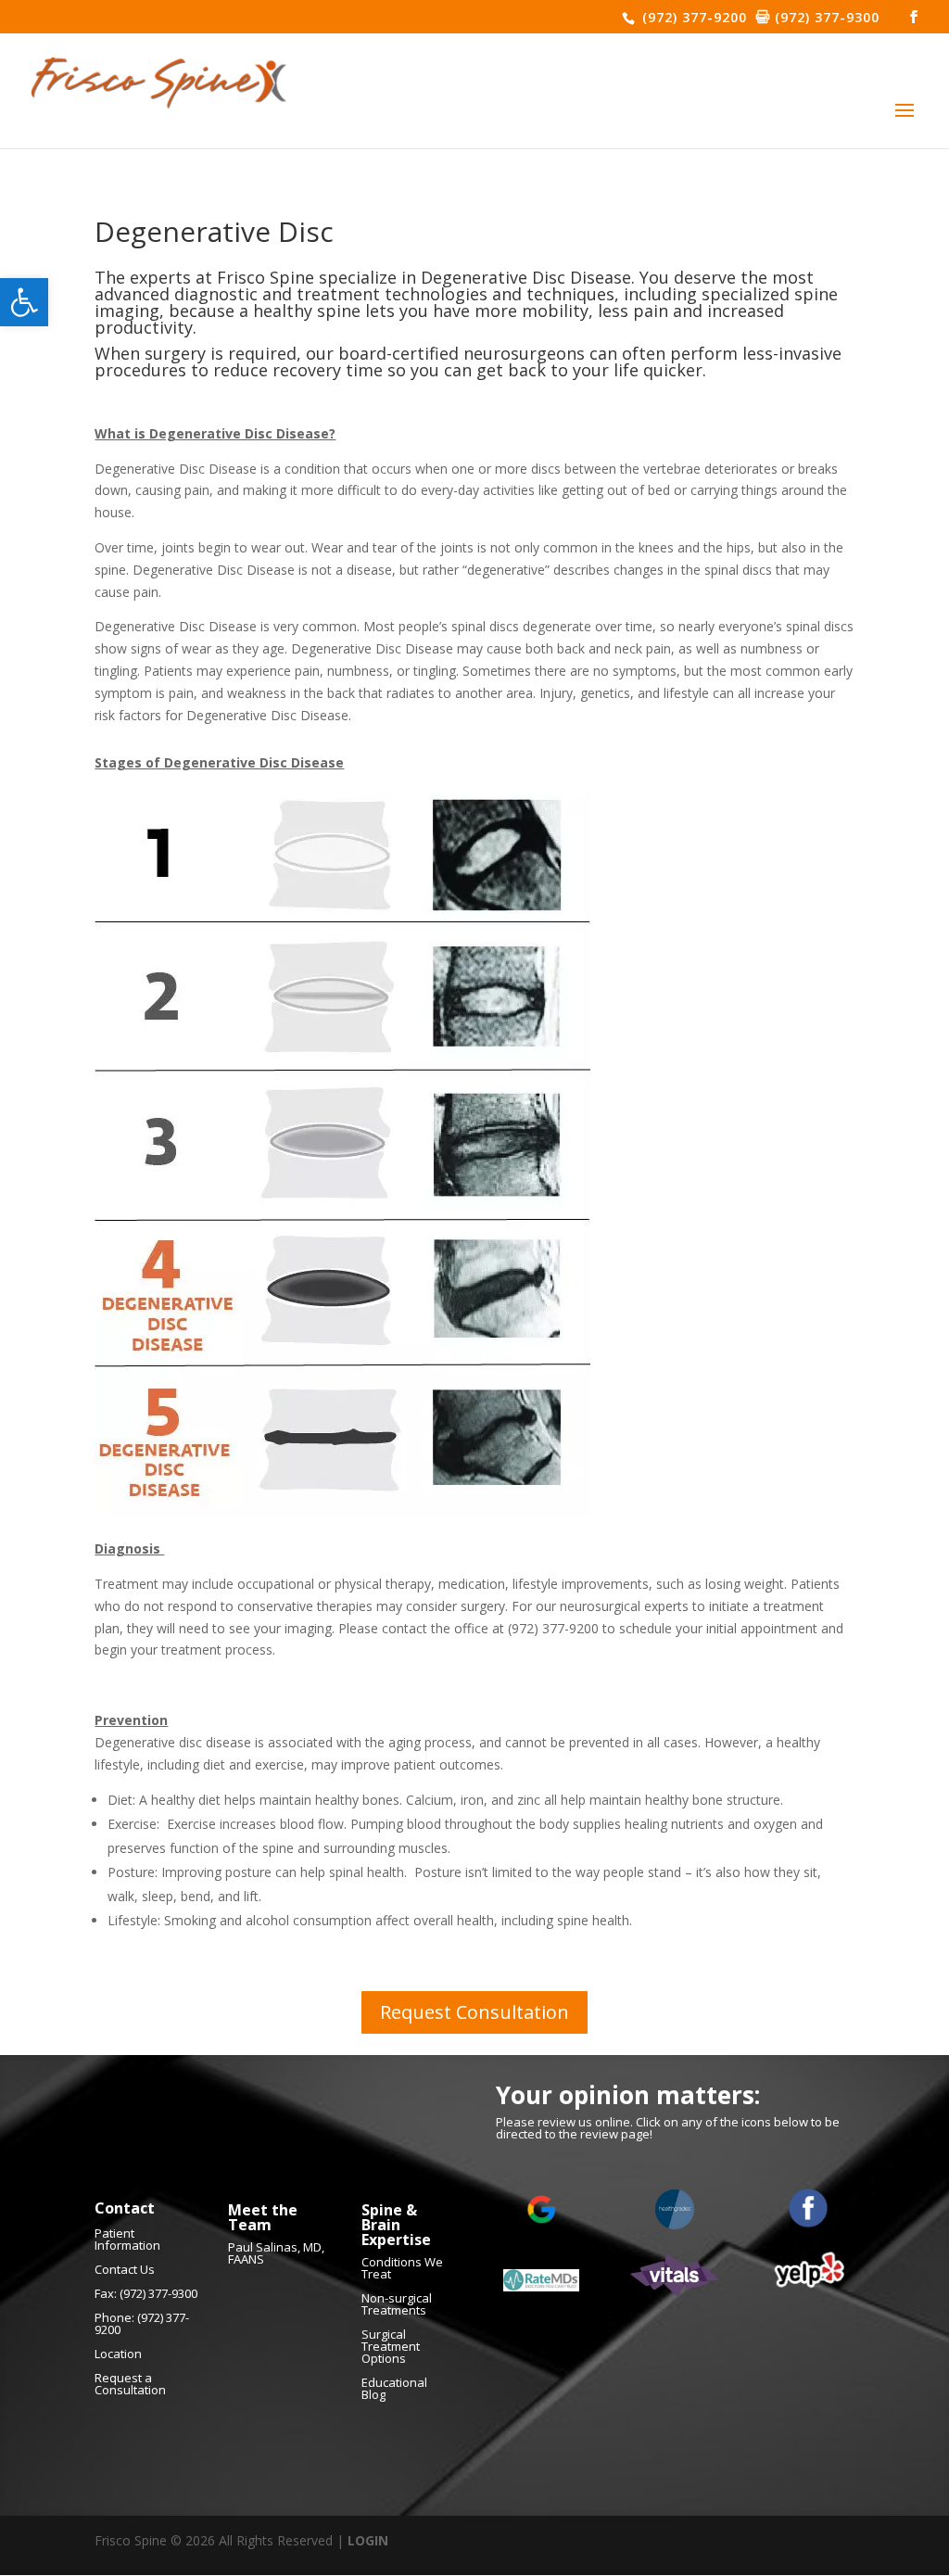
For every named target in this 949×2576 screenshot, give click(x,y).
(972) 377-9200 (692, 17)
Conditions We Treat (402, 2268)
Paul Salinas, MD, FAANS (276, 2253)
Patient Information (127, 2239)
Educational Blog (394, 2388)
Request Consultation (474, 2012)
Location (118, 2354)
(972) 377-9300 (825, 17)
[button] (24, 302)
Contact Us (125, 2269)
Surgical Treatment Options (391, 2346)
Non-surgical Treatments (397, 2304)
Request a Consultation (130, 2384)
